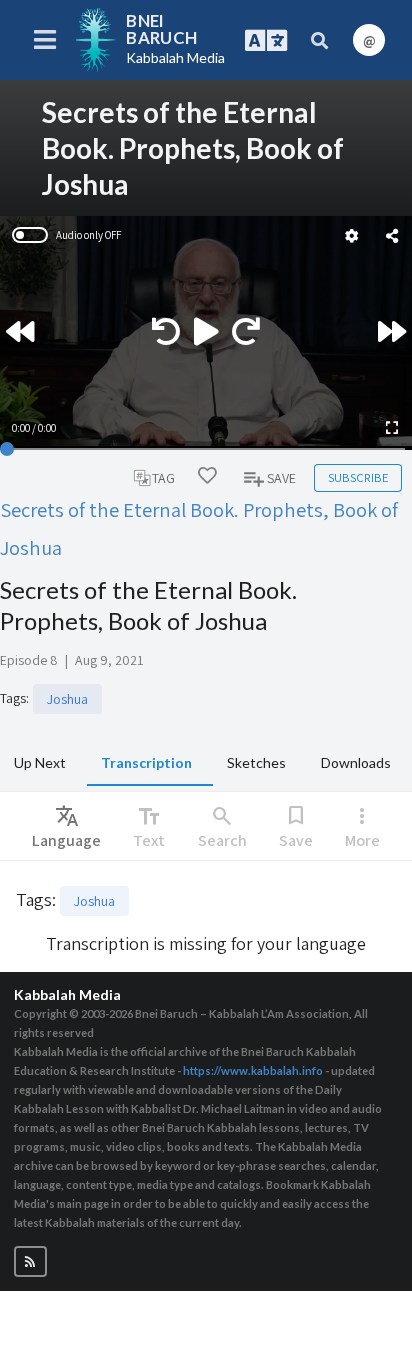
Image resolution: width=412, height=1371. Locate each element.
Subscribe (358, 477)
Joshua (67, 699)
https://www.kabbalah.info (253, 1070)
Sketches (256, 762)
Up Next (40, 762)
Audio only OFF (88, 235)
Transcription (146, 762)
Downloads (356, 762)
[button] (30, 1261)
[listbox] (66, 826)
